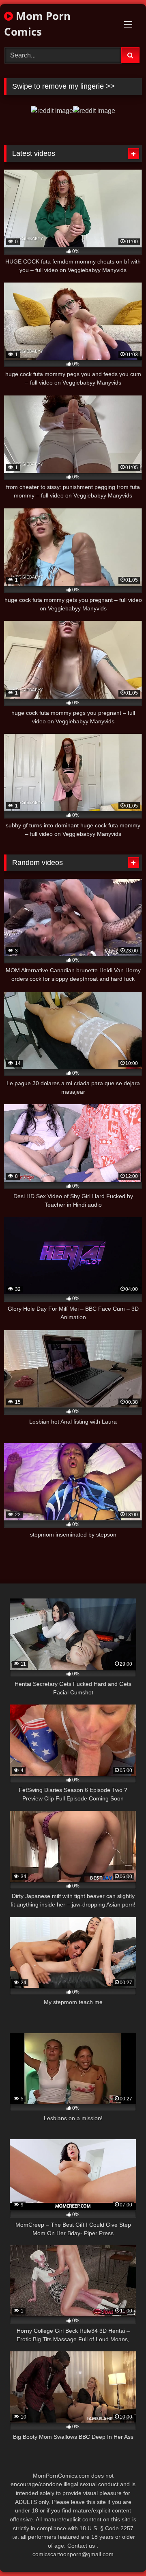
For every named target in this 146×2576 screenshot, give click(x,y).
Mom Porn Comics (37, 24)
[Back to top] (121, 2552)
